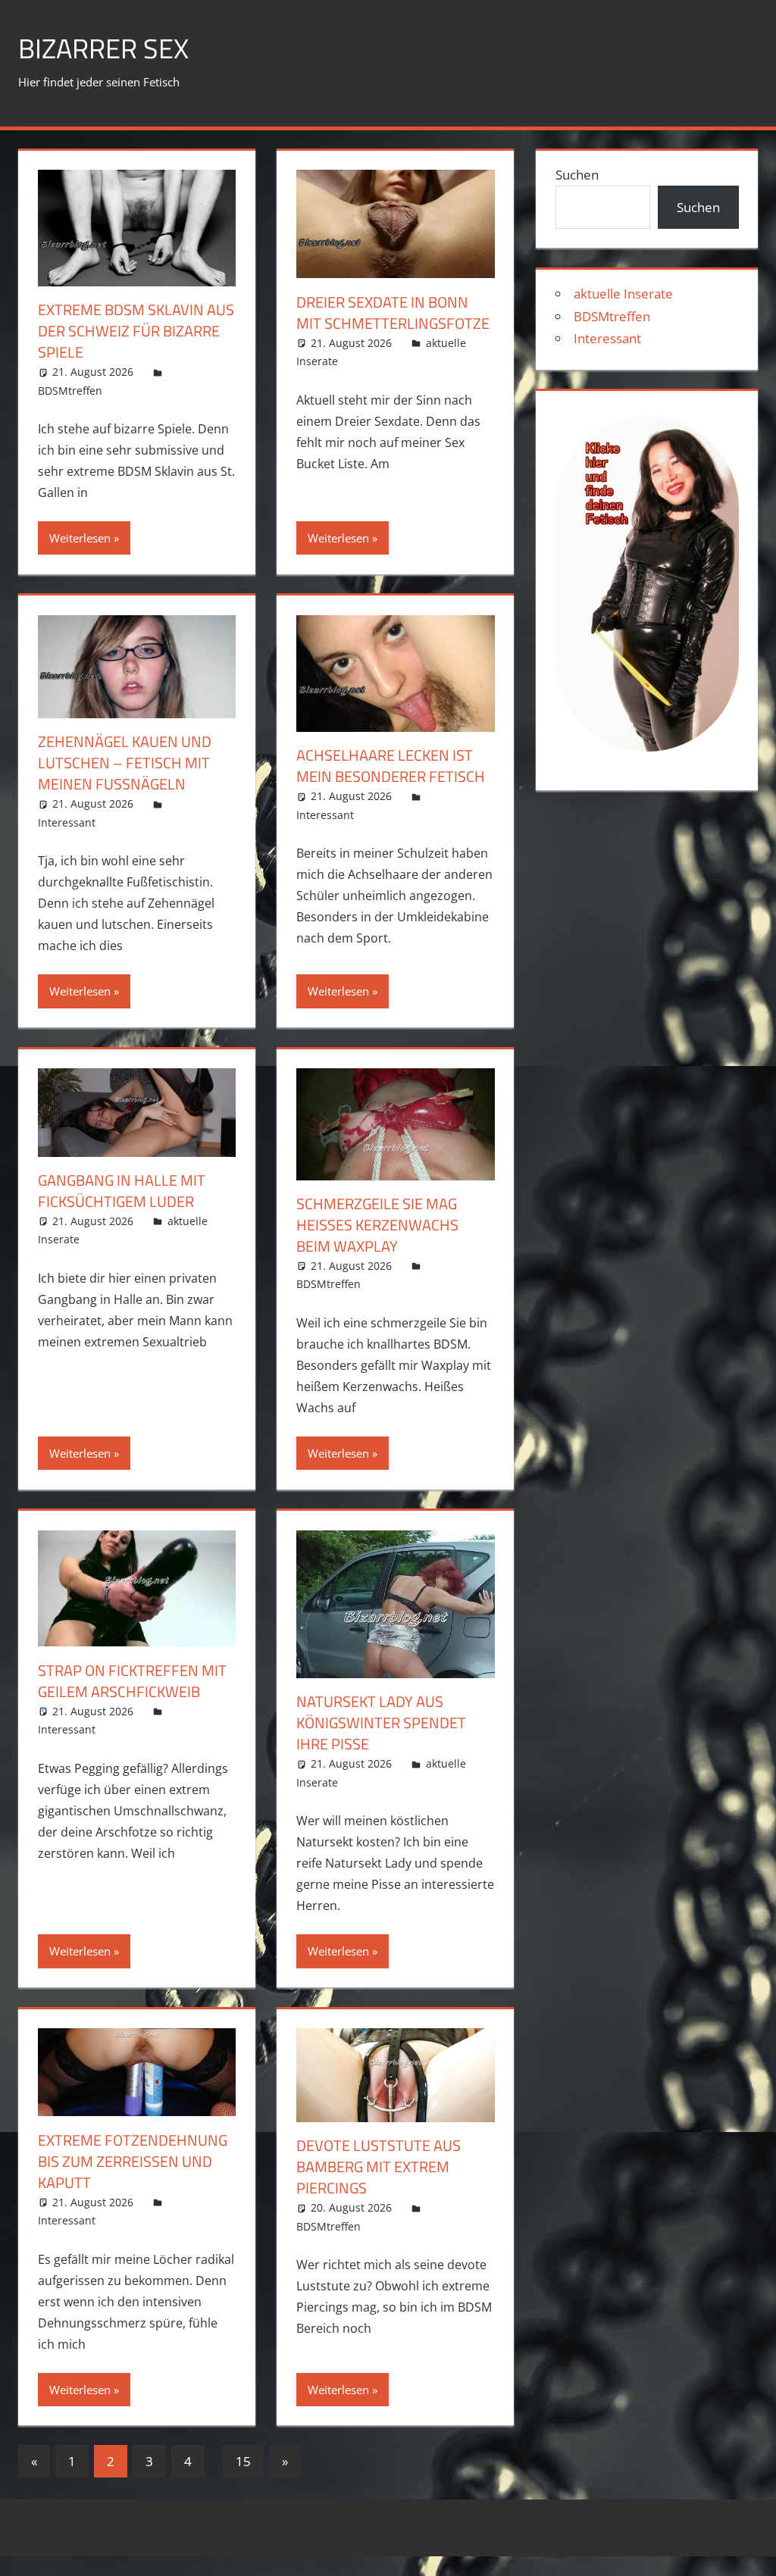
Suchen (577, 175)
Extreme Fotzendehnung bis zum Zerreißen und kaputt (133, 2161)
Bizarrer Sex (103, 48)
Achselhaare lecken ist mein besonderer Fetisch (391, 766)
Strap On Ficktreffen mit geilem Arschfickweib (132, 1681)
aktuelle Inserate (623, 294)
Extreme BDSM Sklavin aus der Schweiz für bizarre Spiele (136, 331)
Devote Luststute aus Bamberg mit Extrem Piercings (379, 2166)
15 (243, 2461)
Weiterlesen (80, 538)
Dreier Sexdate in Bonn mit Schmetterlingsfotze (393, 313)
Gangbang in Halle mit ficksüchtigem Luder (122, 1191)
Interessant (67, 822)
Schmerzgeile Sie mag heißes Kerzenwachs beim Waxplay (377, 1225)
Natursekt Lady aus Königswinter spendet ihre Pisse (381, 1723)
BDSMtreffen (70, 391)
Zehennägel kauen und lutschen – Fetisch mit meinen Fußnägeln (125, 763)
